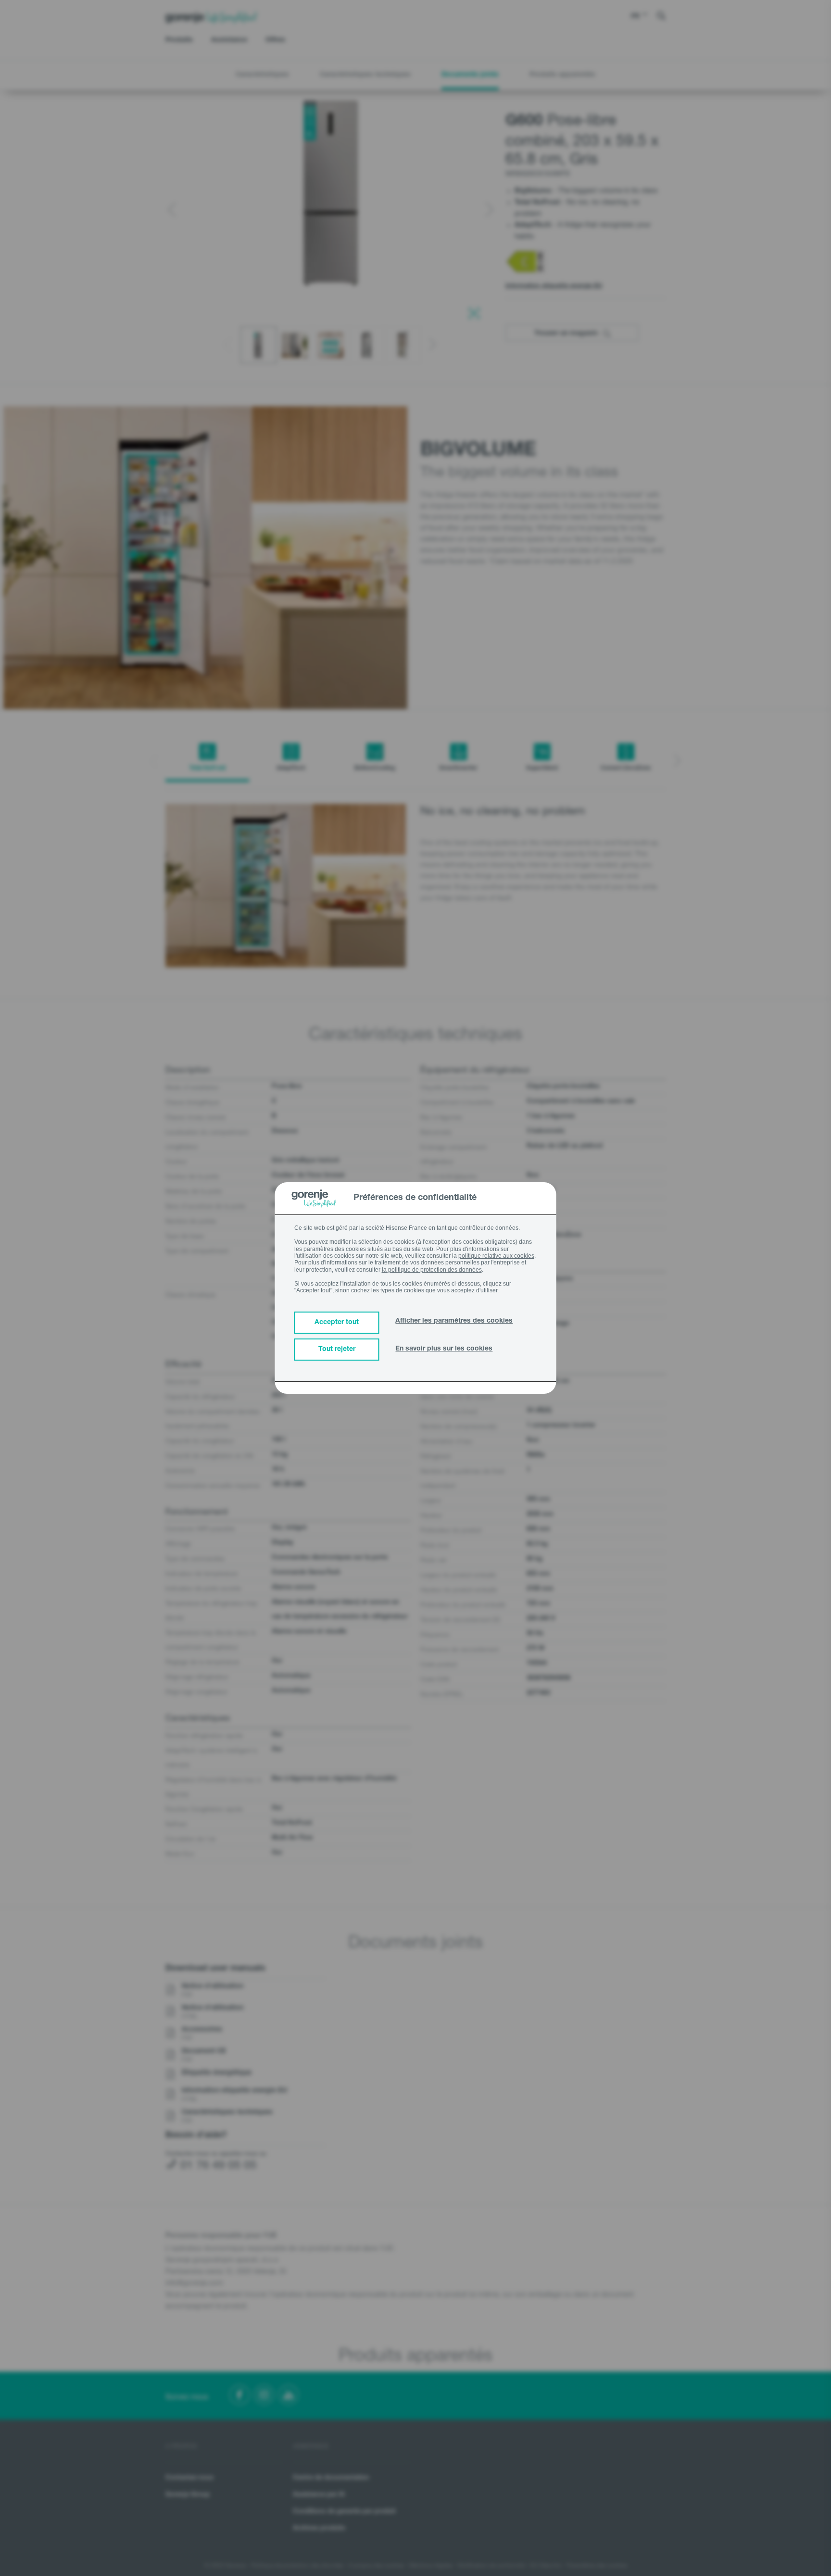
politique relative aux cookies (496, 1256)
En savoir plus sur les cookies (444, 1349)
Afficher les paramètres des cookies (454, 1321)
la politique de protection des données (432, 1270)
